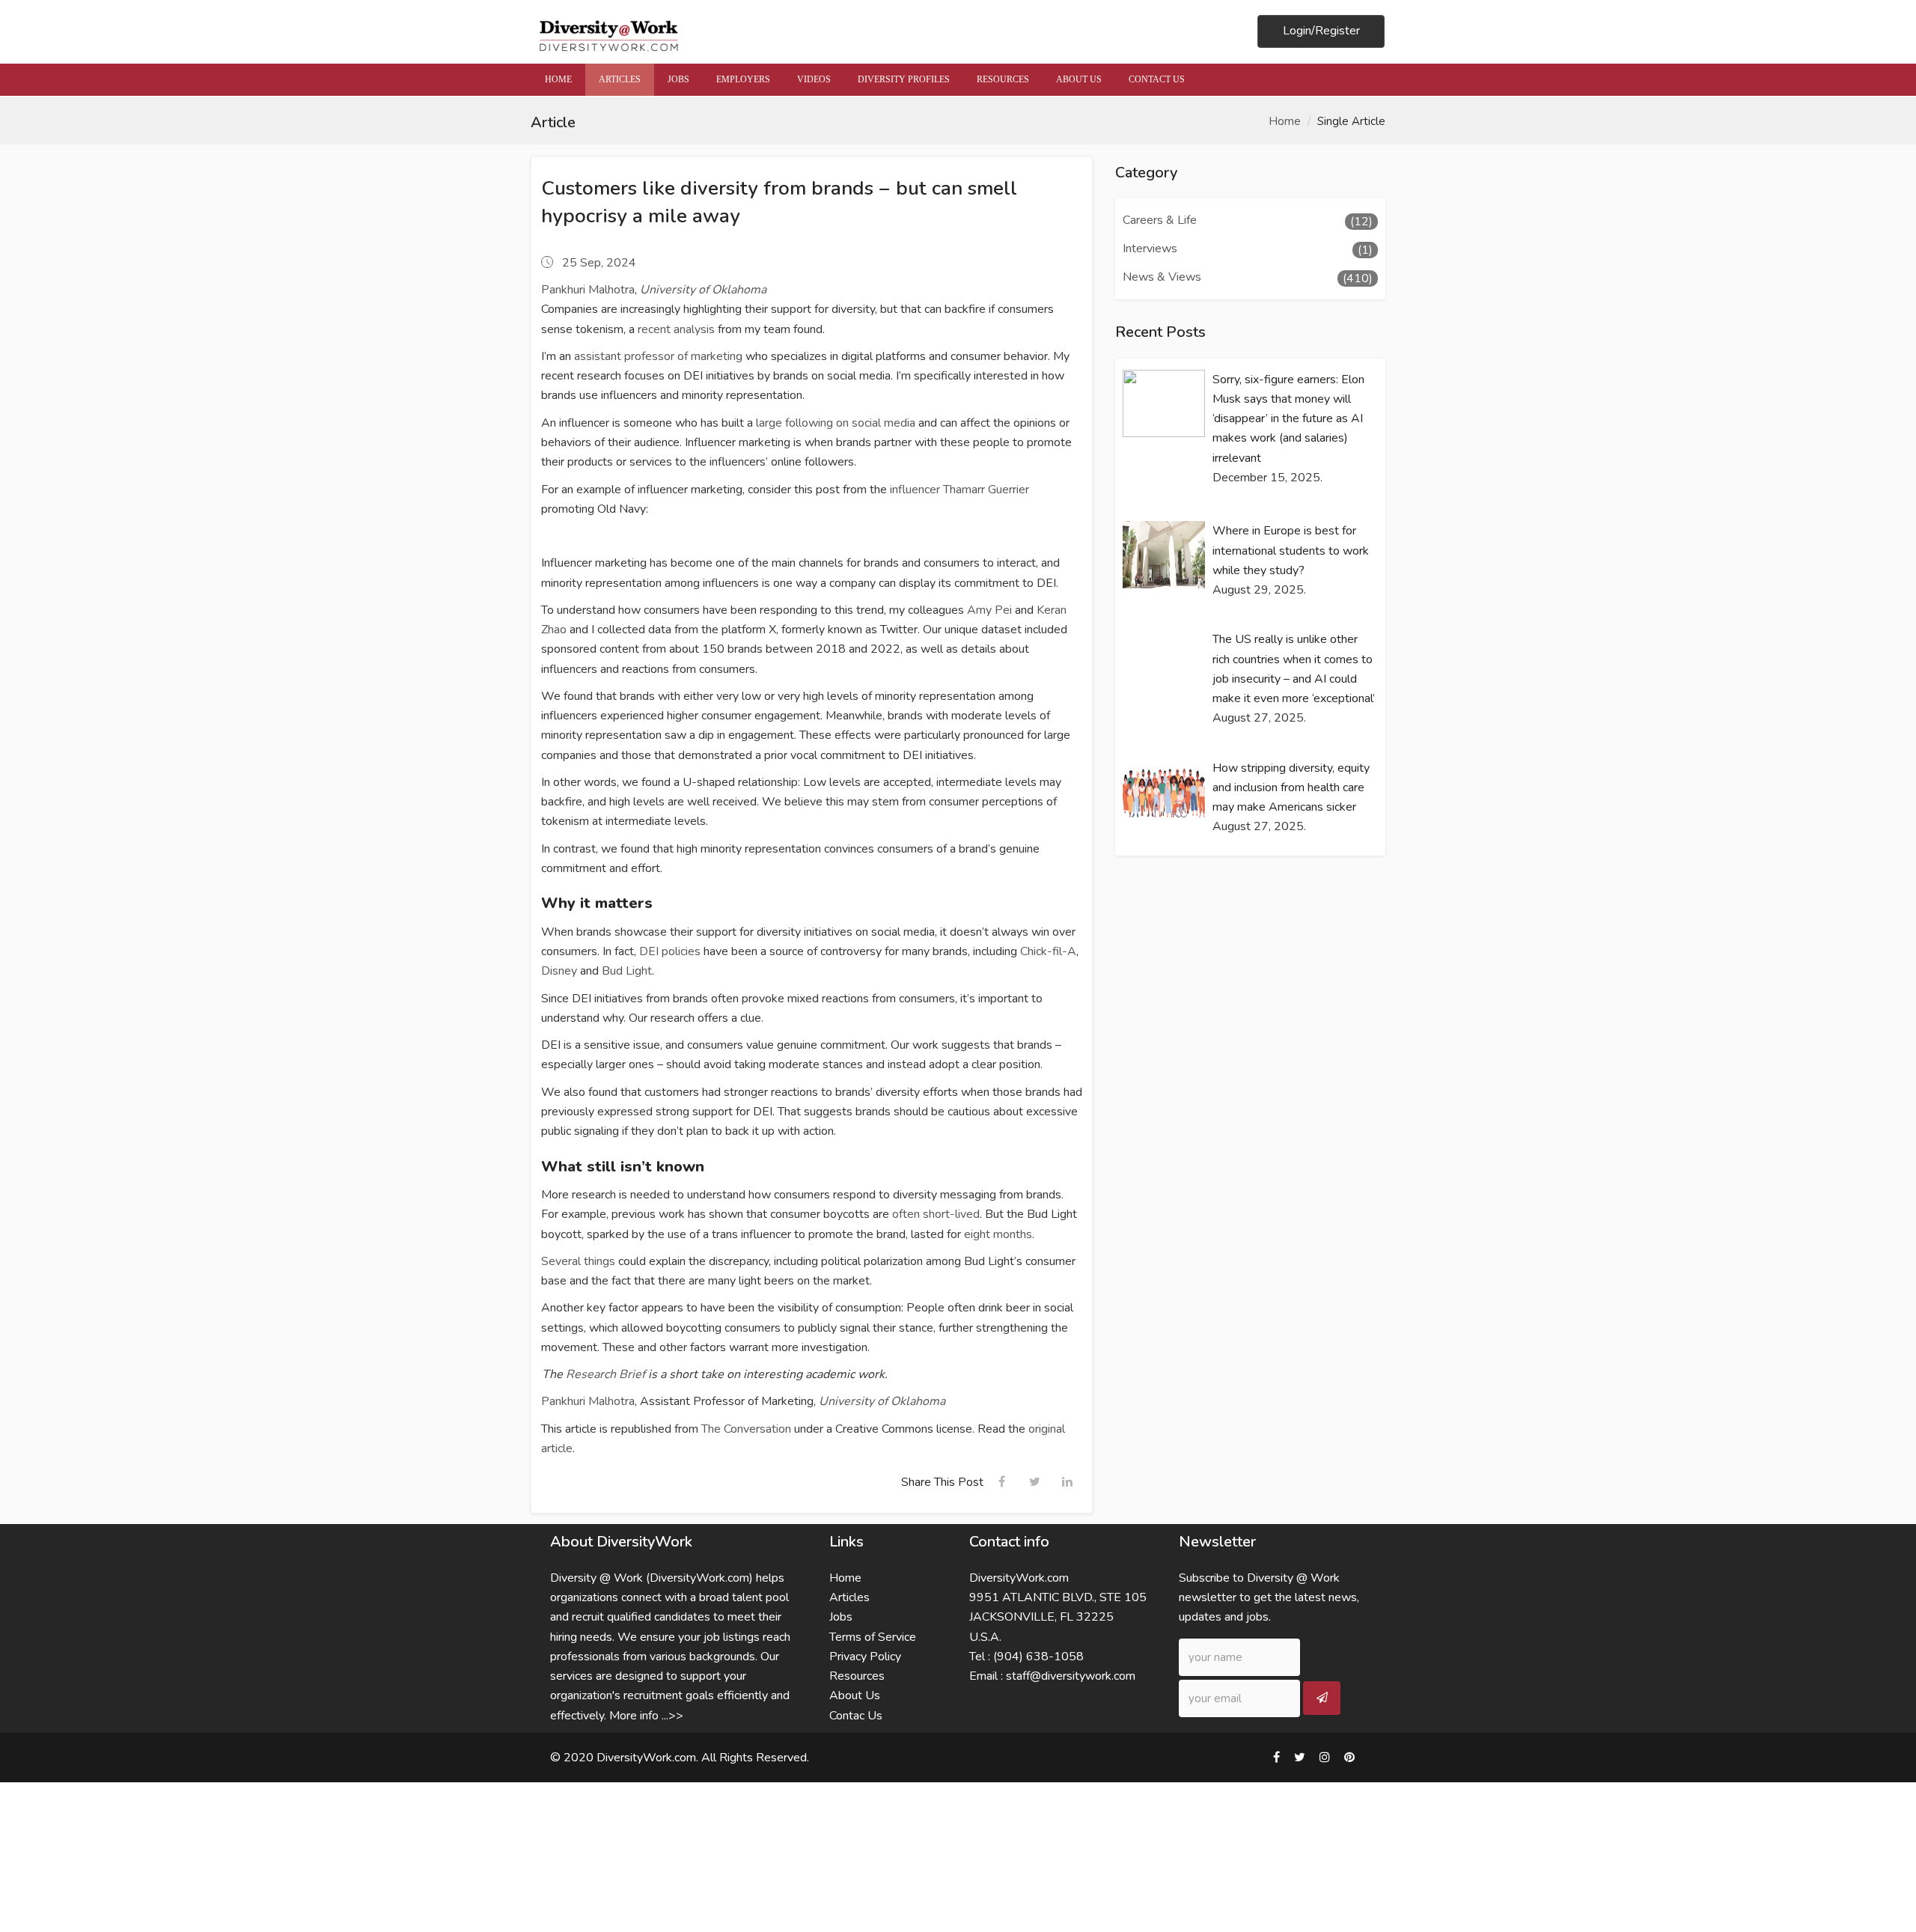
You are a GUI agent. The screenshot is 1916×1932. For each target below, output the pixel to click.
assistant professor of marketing (658, 356)
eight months (998, 1234)
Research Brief (605, 1374)
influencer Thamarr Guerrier (959, 490)
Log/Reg (1321, 31)
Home (1285, 121)
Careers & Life (1160, 220)
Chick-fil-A (1048, 951)
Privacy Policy (865, 1657)
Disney (559, 971)
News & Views (1162, 277)
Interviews (1150, 249)
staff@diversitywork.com (1071, 1676)
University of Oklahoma (703, 290)
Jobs (841, 1617)
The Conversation (746, 1429)
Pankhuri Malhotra (588, 290)
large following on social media (836, 423)
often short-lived (936, 1214)
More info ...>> (646, 1716)
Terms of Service (873, 1637)
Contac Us (856, 1716)
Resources (857, 1676)
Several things (578, 1261)
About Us (855, 1695)
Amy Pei (989, 610)
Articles (849, 1597)
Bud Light (627, 971)
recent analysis (676, 329)
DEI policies (670, 951)
